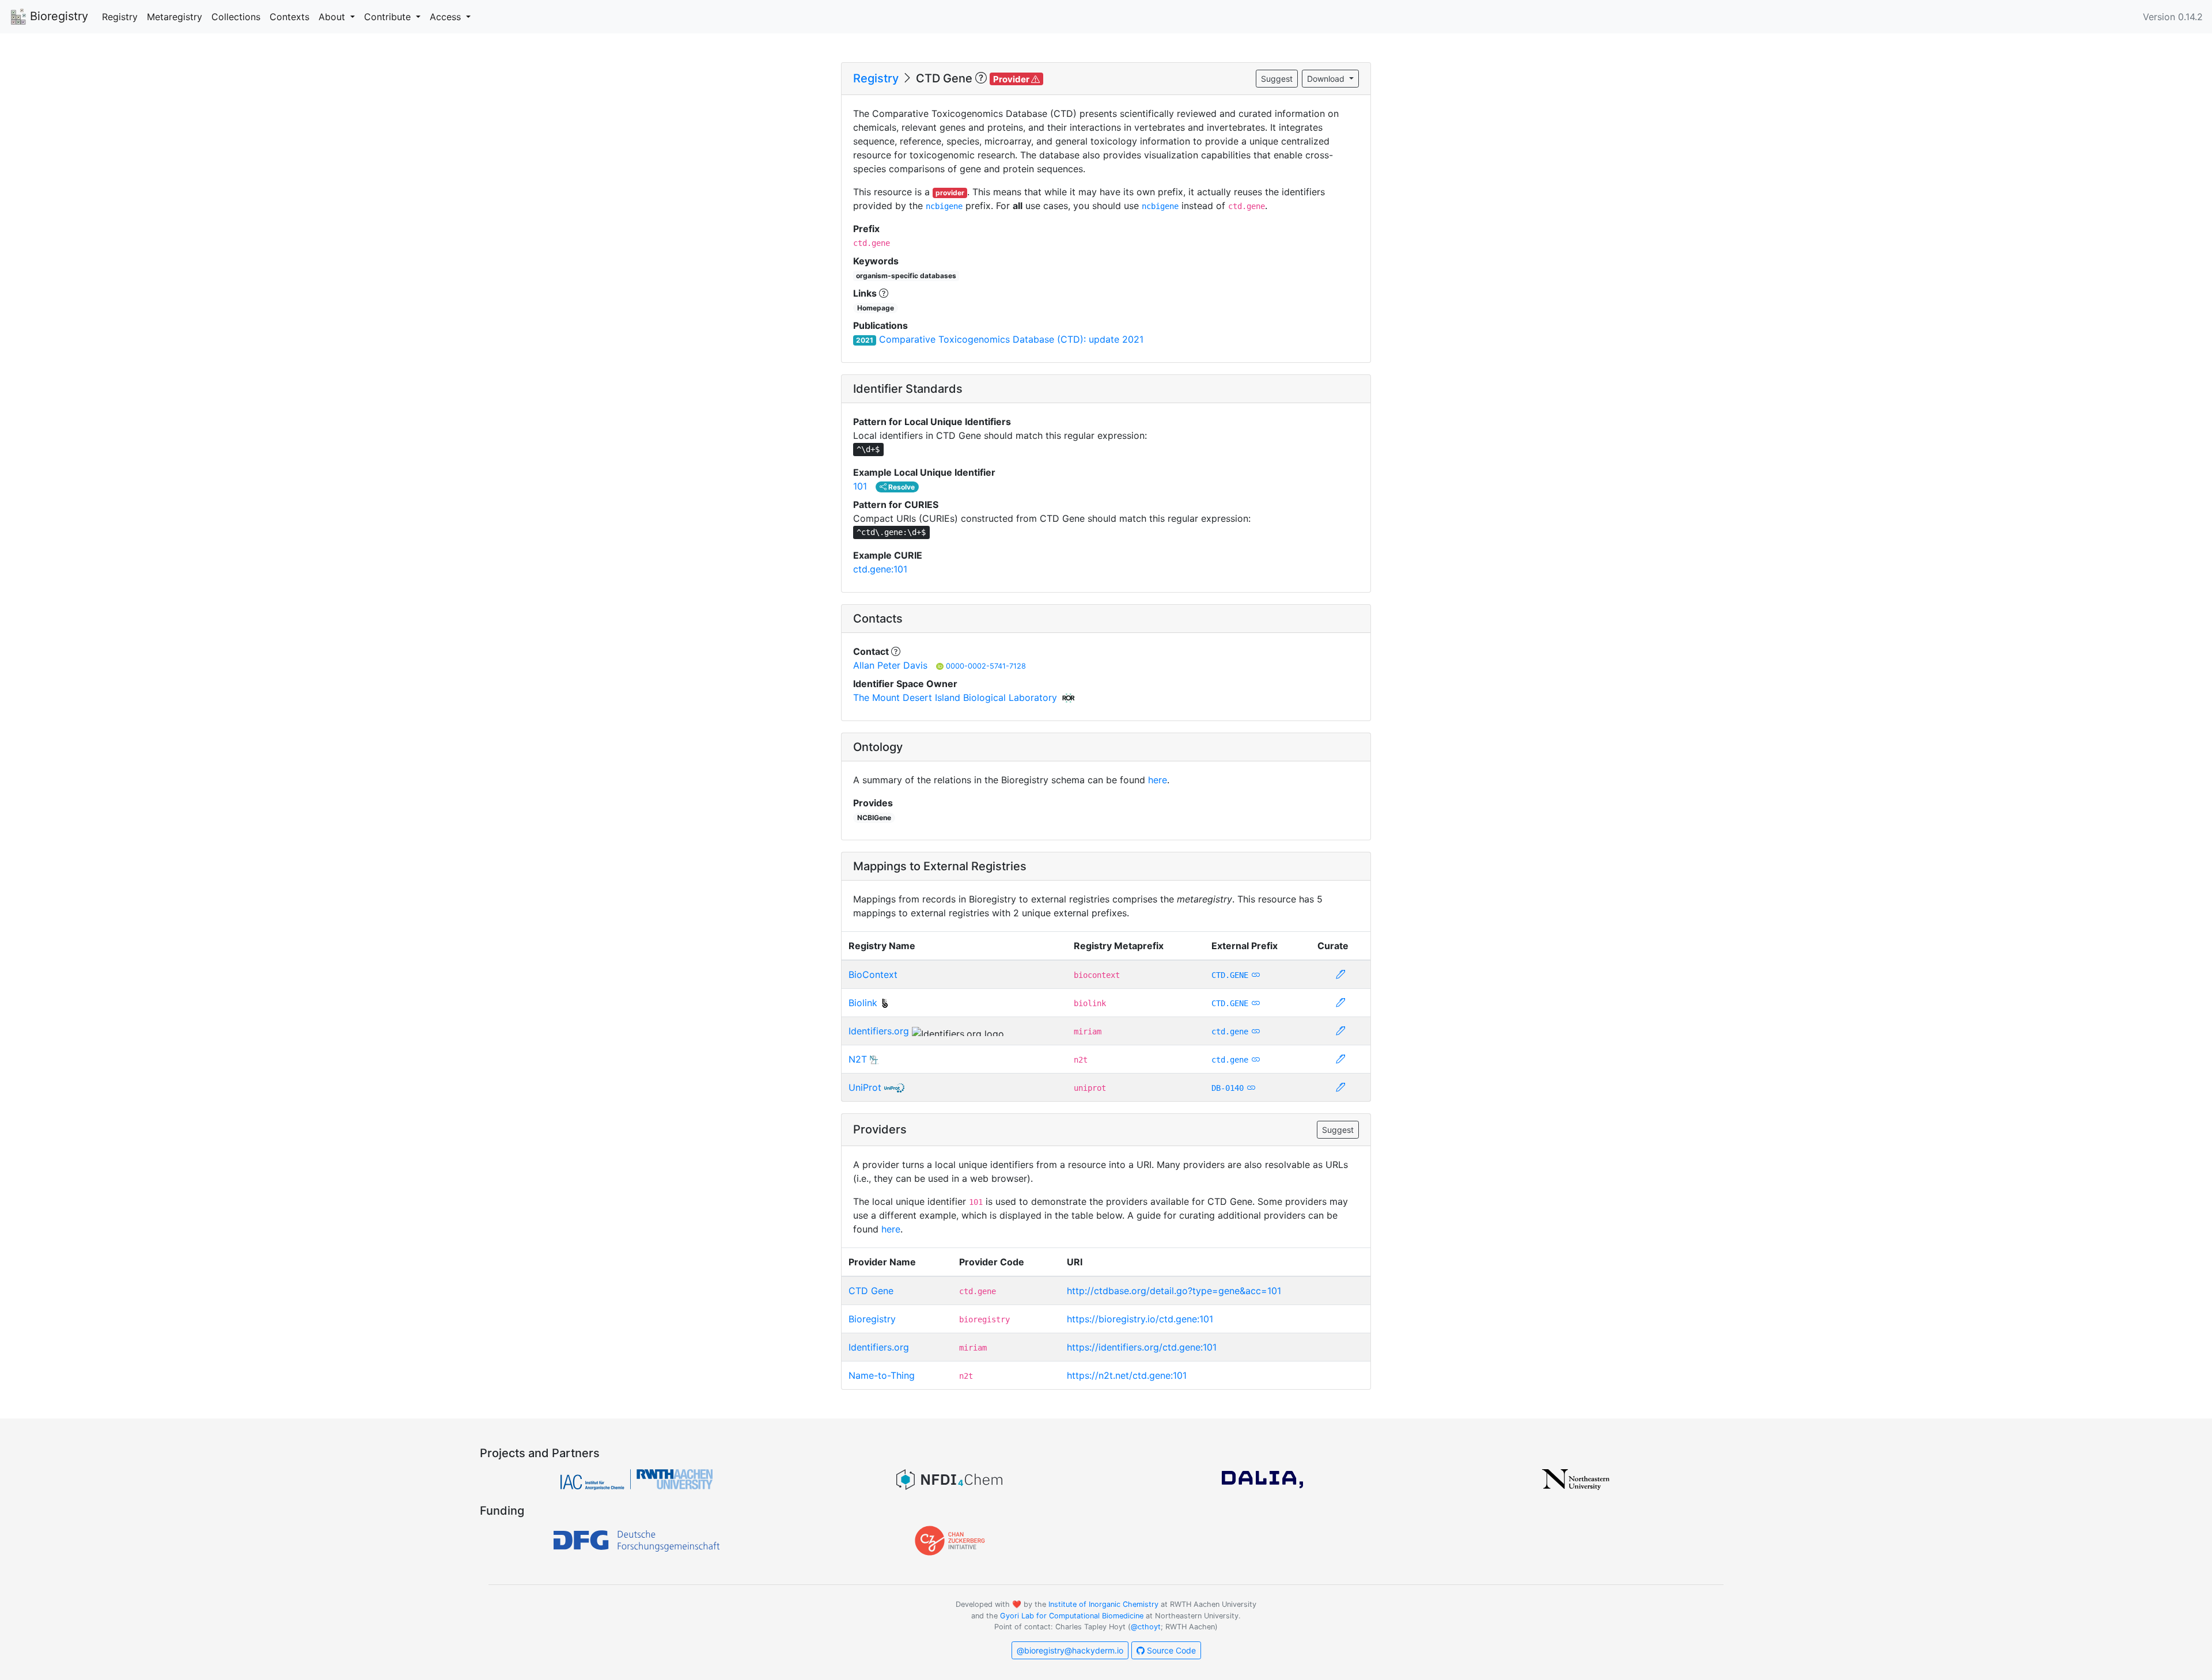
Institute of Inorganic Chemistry (1103, 1604)
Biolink (863, 1003)
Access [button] (447, 17)
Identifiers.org (879, 1031)
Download (1327, 79)
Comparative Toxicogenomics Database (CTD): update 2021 (1011, 339)
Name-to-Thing (882, 1375)
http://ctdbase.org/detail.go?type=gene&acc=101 (1174, 1291)
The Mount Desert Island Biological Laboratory (955, 697)
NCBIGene (874, 818)
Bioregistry (57, 16)
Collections (236, 17)
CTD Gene (871, 1291)
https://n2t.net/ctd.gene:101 (1127, 1375)
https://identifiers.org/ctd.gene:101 (1142, 1347)
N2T (858, 1059)
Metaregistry (175, 17)
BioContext (873, 974)
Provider (1012, 79)
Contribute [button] (389, 17)
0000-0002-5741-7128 (986, 666)
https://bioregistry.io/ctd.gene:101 (1140, 1319)
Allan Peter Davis (890, 665)
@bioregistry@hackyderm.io (1070, 1650)
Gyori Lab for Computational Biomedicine (1072, 1616)
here (1158, 780)
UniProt (865, 1087)
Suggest (1277, 79)
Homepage (876, 308)
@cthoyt (1146, 1627)
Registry (120, 17)
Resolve (901, 487)
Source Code (1170, 1650)
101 (860, 486)
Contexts (289, 17)
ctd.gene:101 (880, 569)
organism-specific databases (906, 276)
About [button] (333, 17)
